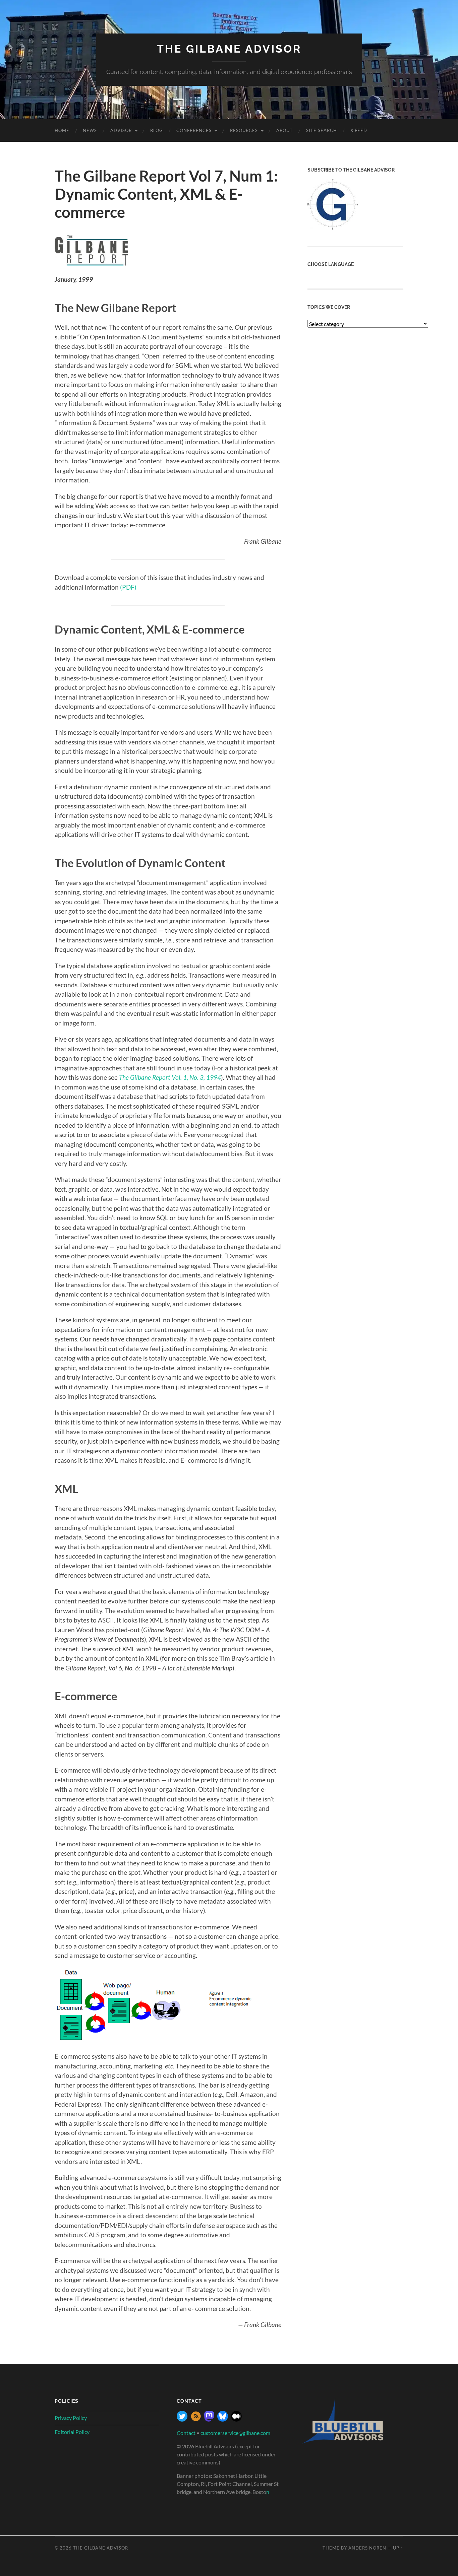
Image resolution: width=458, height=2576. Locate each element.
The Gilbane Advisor (229, 49)
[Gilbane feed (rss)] (196, 2419)
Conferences (194, 130)
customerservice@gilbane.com (235, 2433)
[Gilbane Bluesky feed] (223, 2419)
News (90, 130)
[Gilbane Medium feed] (236, 2419)
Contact (186, 2433)
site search (322, 130)
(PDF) (128, 587)
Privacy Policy (71, 2418)
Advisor (121, 130)
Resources (244, 130)
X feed (359, 130)
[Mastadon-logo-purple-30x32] (209, 2419)
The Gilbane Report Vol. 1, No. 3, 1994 (170, 1077)
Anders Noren (367, 2548)
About (284, 130)
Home (62, 130)
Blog (157, 130)
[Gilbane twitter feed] (182, 2419)
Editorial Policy (72, 2432)
